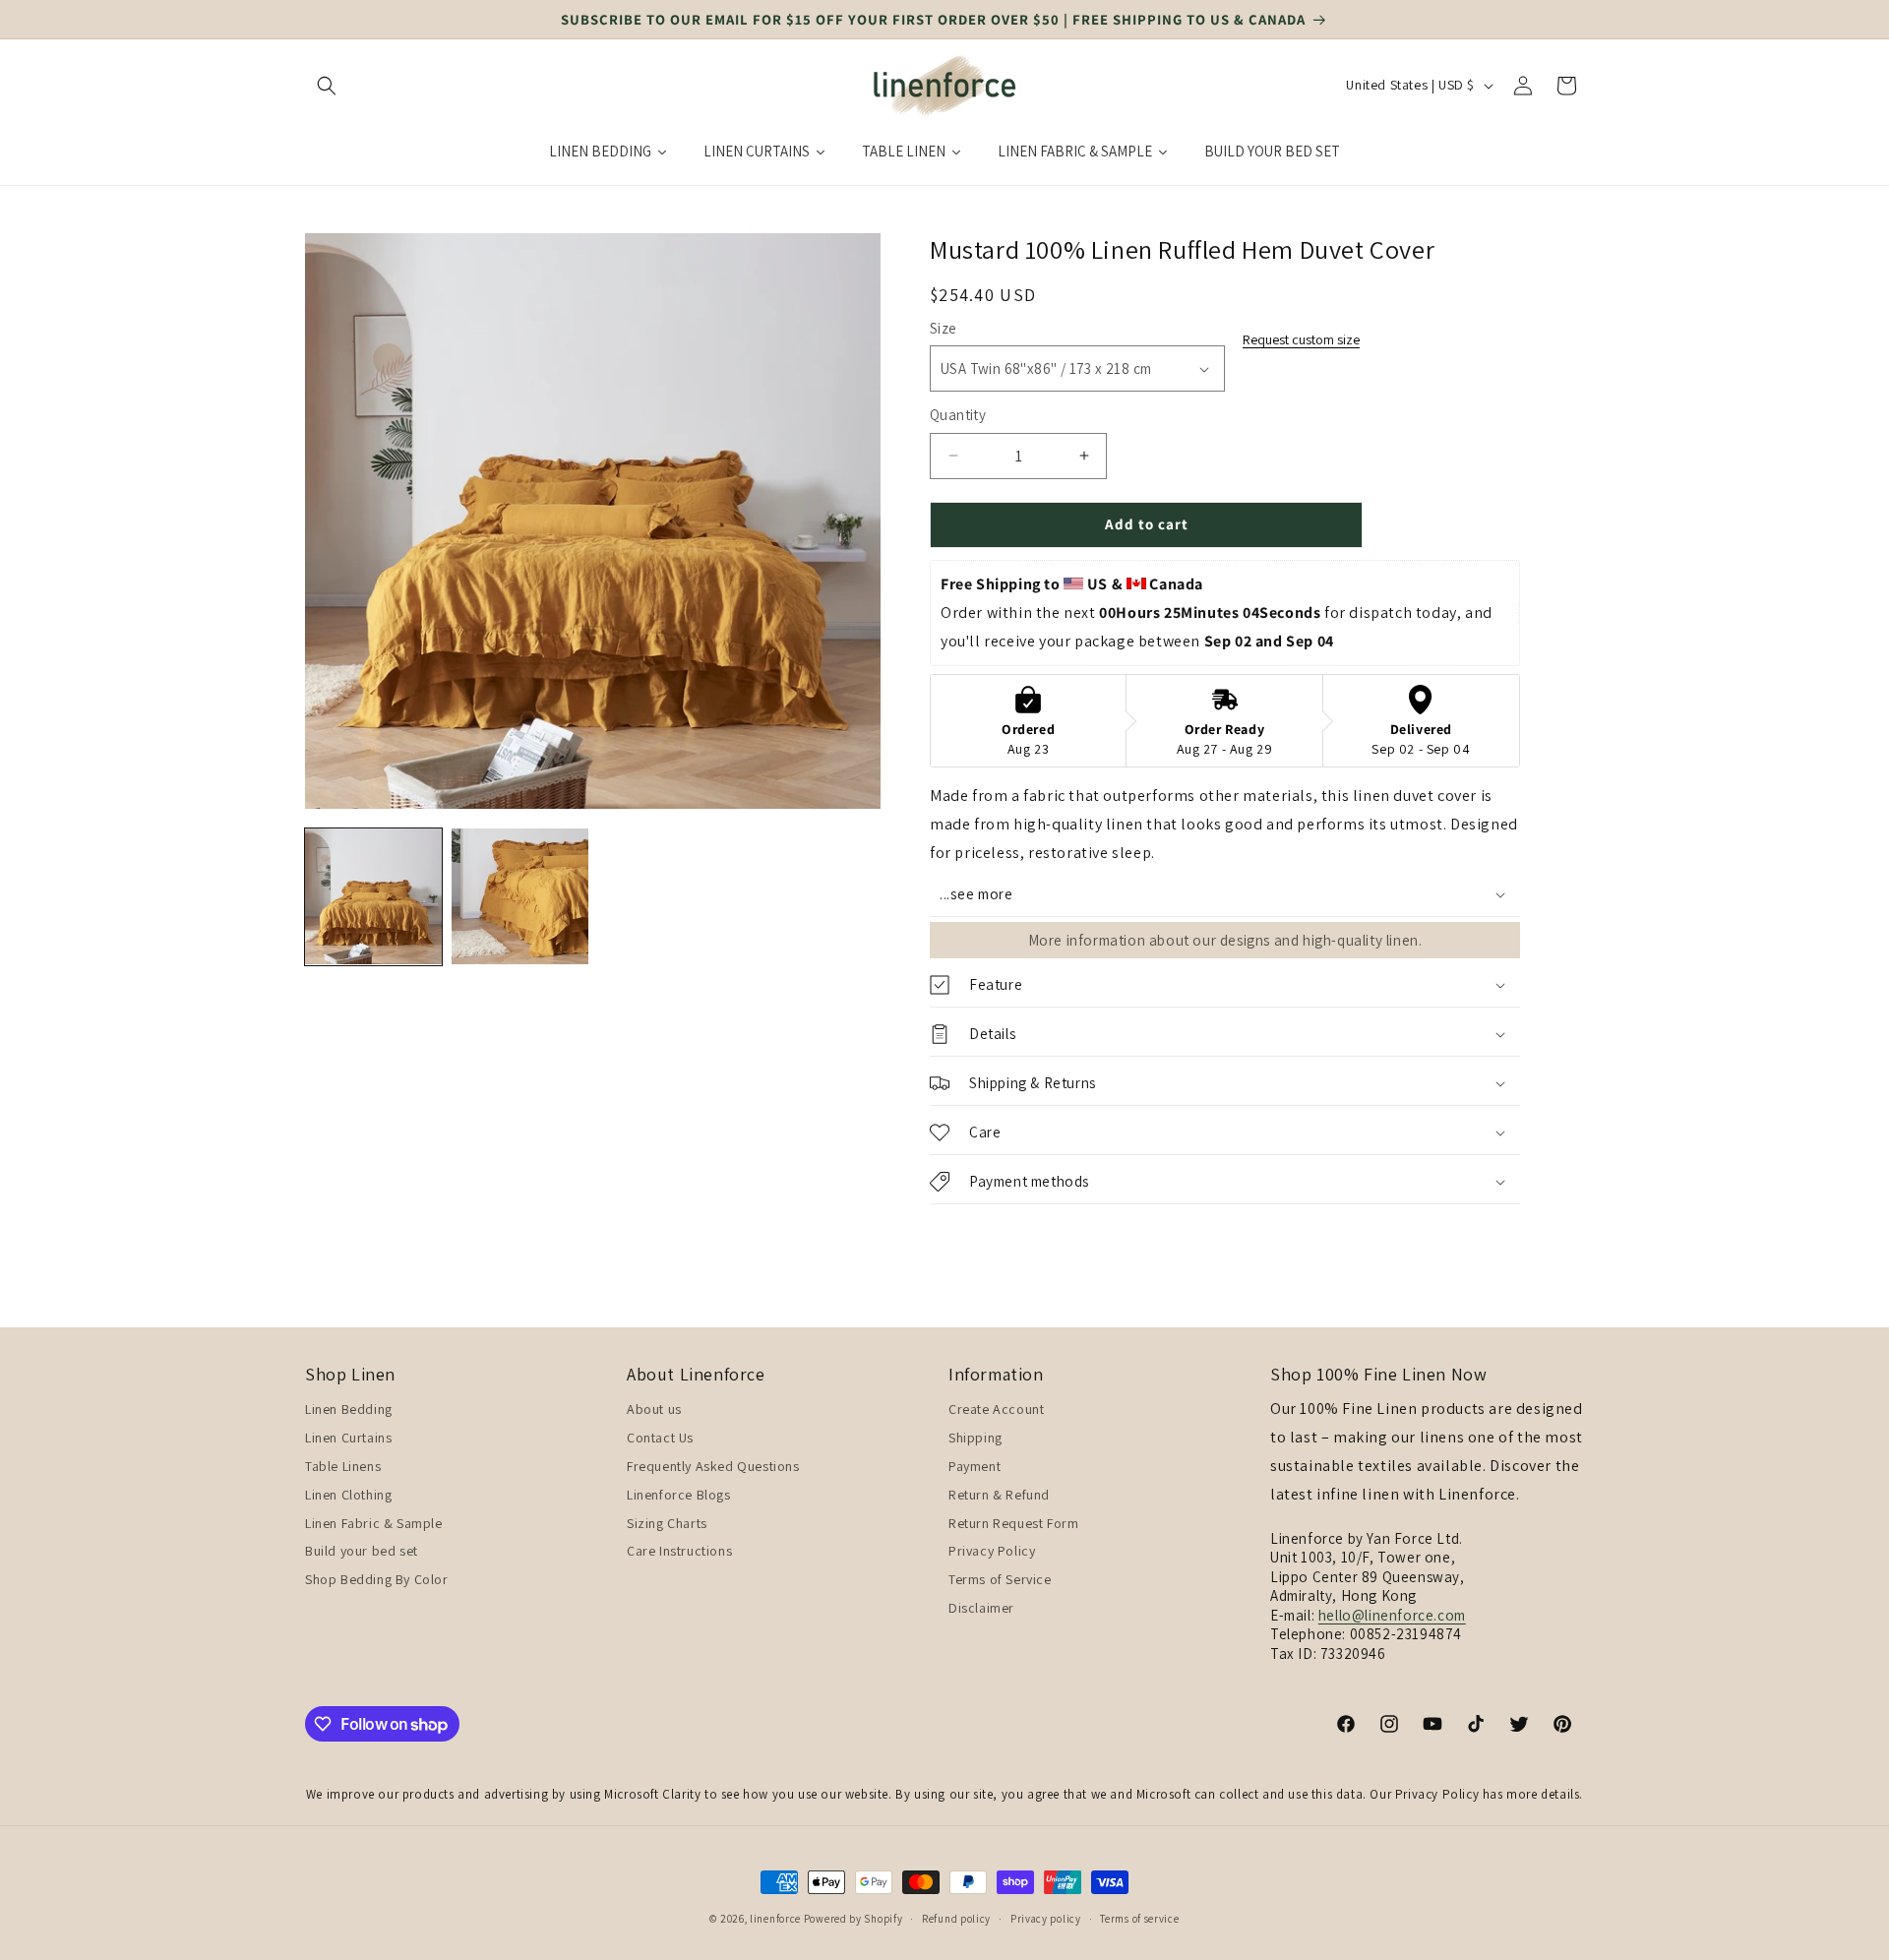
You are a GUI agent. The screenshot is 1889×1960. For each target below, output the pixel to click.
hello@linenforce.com (1392, 1615)
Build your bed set (362, 1552)
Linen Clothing (348, 1495)
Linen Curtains (348, 1438)
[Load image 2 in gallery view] (520, 897)
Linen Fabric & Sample (374, 1523)
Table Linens (343, 1466)
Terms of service (1139, 1918)
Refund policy (956, 1918)
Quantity (958, 415)
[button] (327, 86)
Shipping (975, 1438)
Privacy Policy (992, 1552)
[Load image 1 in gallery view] (373, 897)
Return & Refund (999, 1495)
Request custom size (1301, 339)
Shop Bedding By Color (377, 1579)
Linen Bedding (349, 1410)
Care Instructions (679, 1552)
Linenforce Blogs (679, 1495)
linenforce (775, 1919)
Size (944, 328)
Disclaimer (981, 1608)
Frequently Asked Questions (713, 1466)
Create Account (996, 1410)
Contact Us (660, 1438)
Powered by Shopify (853, 1919)
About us (654, 1410)
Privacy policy (1046, 1918)
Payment (975, 1466)
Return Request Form (1013, 1523)
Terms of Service (1000, 1579)
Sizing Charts (667, 1523)
